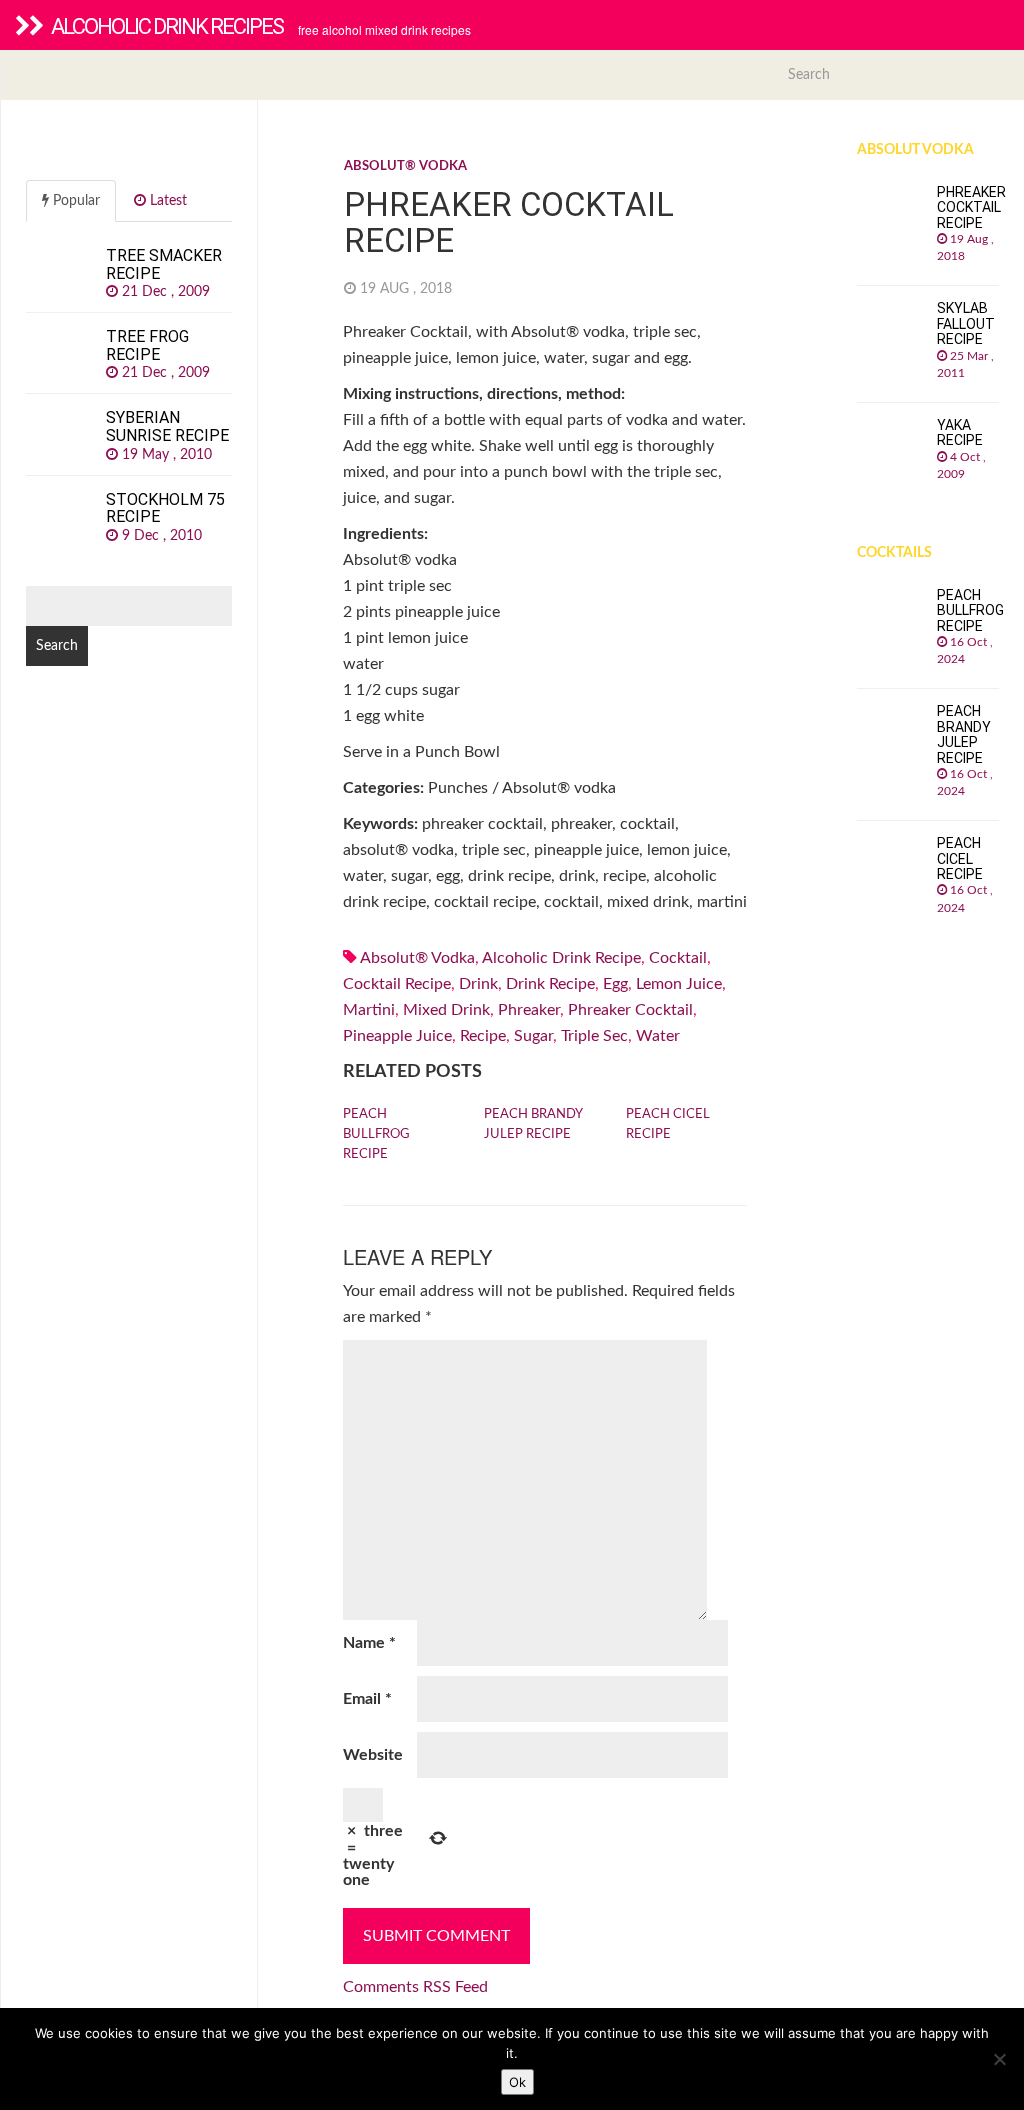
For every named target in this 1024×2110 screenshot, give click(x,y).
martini (369, 1010)
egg (615, 984)
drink (478, 984)
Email (367, 1699)
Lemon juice (679, 984)
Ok (517, 2082)
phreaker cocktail (630, 1010)
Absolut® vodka (405, 166)
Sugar (533, 1036)
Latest (166, 201)
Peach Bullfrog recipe (376, 1134)
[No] (999, 2059)
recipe (483, 1036)
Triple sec (594, 1036)
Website (373, 1755)
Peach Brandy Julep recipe (533, 1124)
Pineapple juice (397, 1036)
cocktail (678, 958)
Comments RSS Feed (415, 1987)
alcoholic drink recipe (561, 958)
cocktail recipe (397, 984)
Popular (74, 201)
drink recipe (550, 984)
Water (658, 1036)
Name (369, 1643)
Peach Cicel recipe (668, 1124)
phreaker (529, 1010)
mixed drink (446, 1010)
